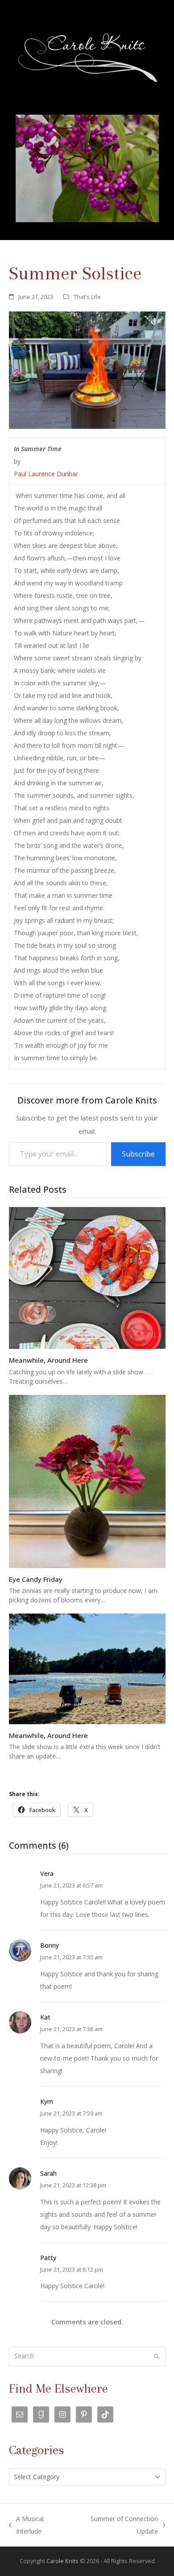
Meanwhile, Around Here (48, 1360)
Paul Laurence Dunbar (46, 474)
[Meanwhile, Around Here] (87, 1277)
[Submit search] (157, 2356)
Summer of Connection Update (116, 2526)
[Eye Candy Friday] (87, 1480)
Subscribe (138, 1154)
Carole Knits (62, 2561)
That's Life (87, 297)
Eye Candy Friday (36, 1579)
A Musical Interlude (27, 2526)
